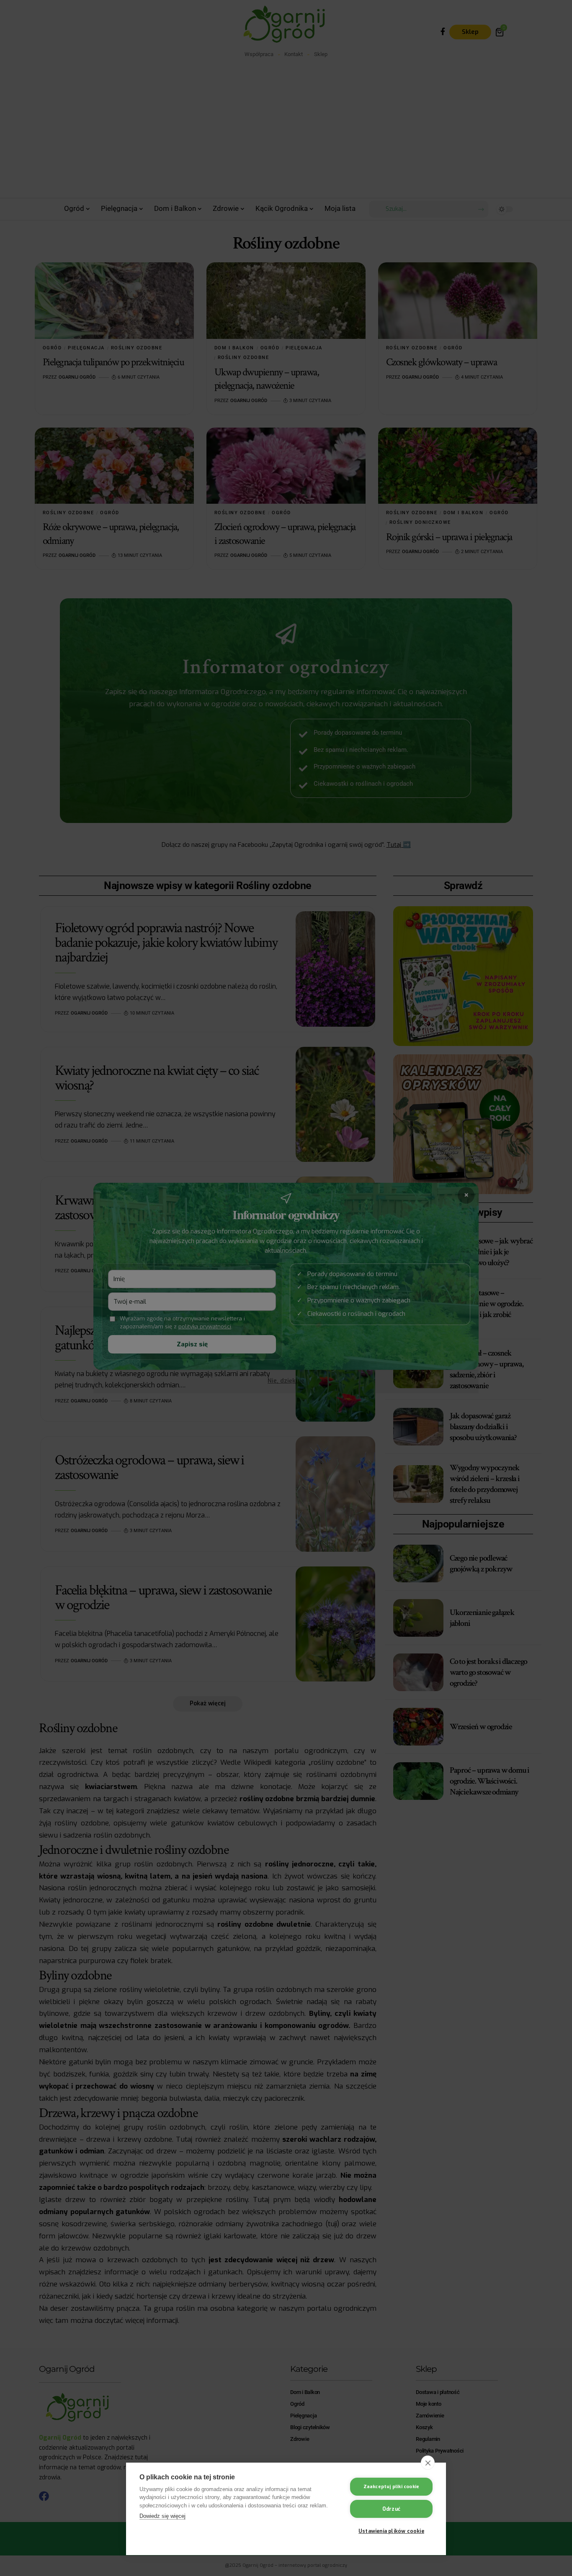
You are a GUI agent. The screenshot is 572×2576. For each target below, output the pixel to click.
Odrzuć (391, 2509)
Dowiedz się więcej (162, 2516)
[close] (428, 2463)
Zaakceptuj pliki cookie (392, 2487)
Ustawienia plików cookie (391, 2531)
